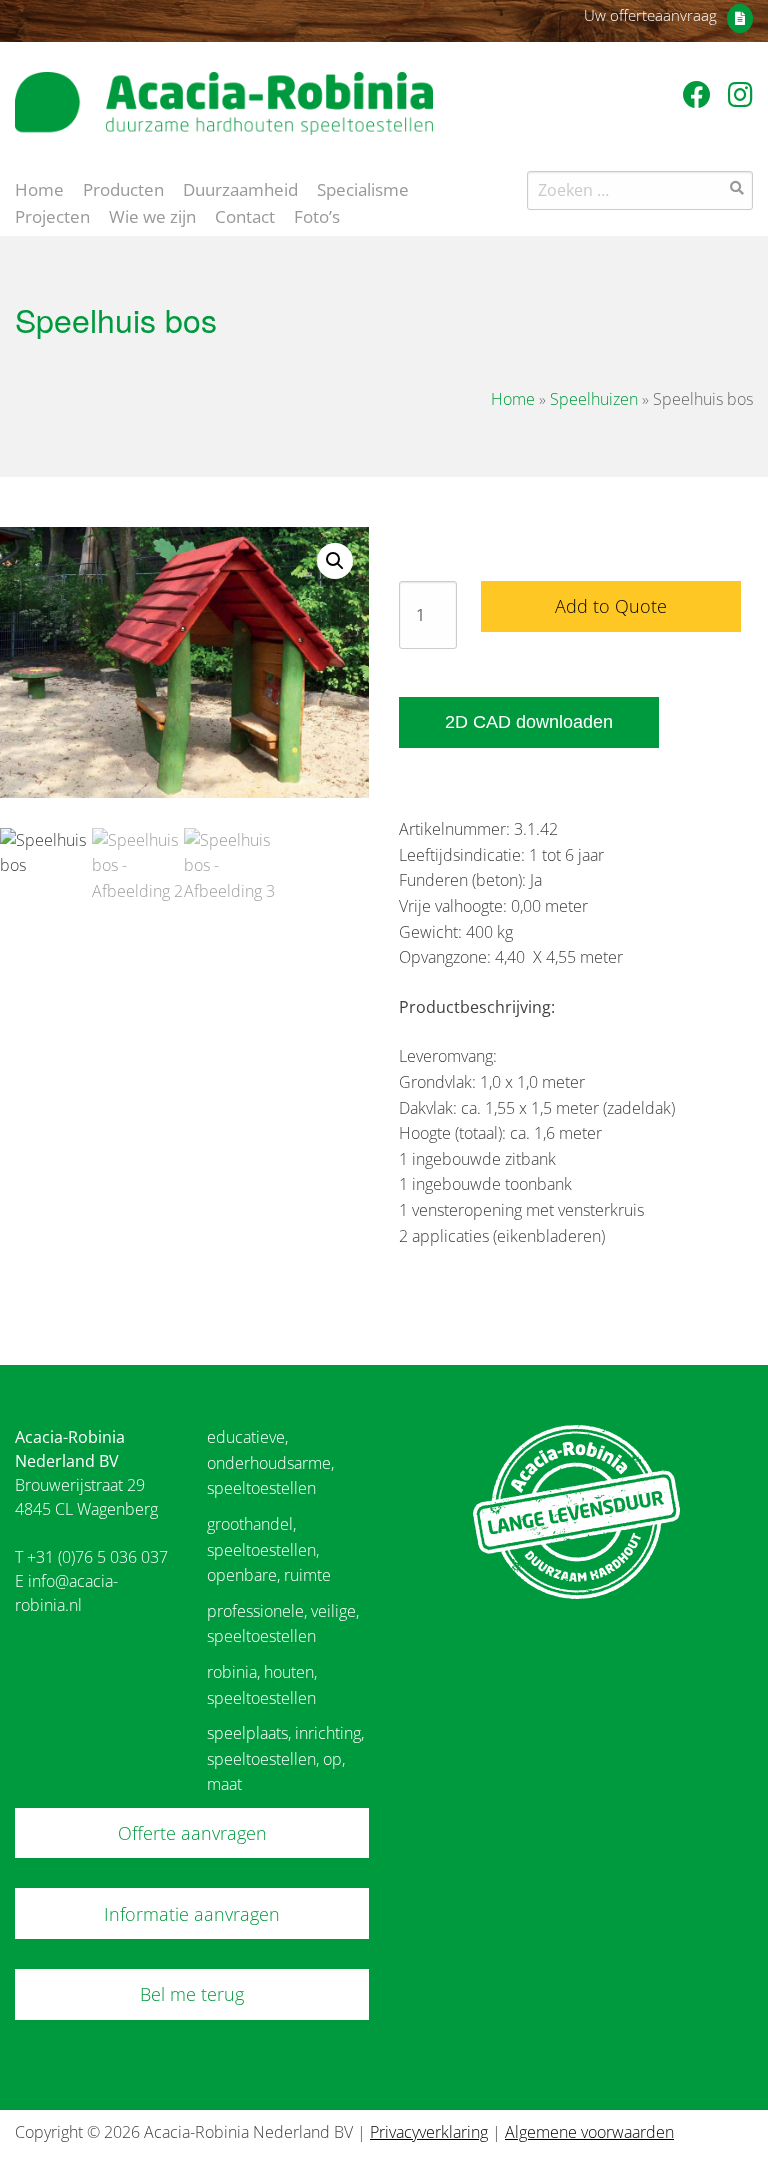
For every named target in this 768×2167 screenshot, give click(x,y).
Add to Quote (611, 606)
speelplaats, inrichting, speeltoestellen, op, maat (285, 1758)
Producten (123, 188)
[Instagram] (740, 94)
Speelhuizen (594, 399)
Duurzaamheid (240, 188)
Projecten (52, 215)
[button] (335, 561)
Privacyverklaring (429, 2132)
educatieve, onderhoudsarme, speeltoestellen (270, 1462)
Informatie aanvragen (192, 1914)
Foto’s (317, 215)
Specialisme (363, 188)
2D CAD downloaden (529, 722)
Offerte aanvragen (192, 1833)
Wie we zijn (152, 215)
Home (39, 188)
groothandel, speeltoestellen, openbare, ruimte (269, 1549)
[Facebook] (700, 94)
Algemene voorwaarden (589, 2132)
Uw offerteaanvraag (650, 15)
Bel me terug (192, 1994)
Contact (245, 215)
